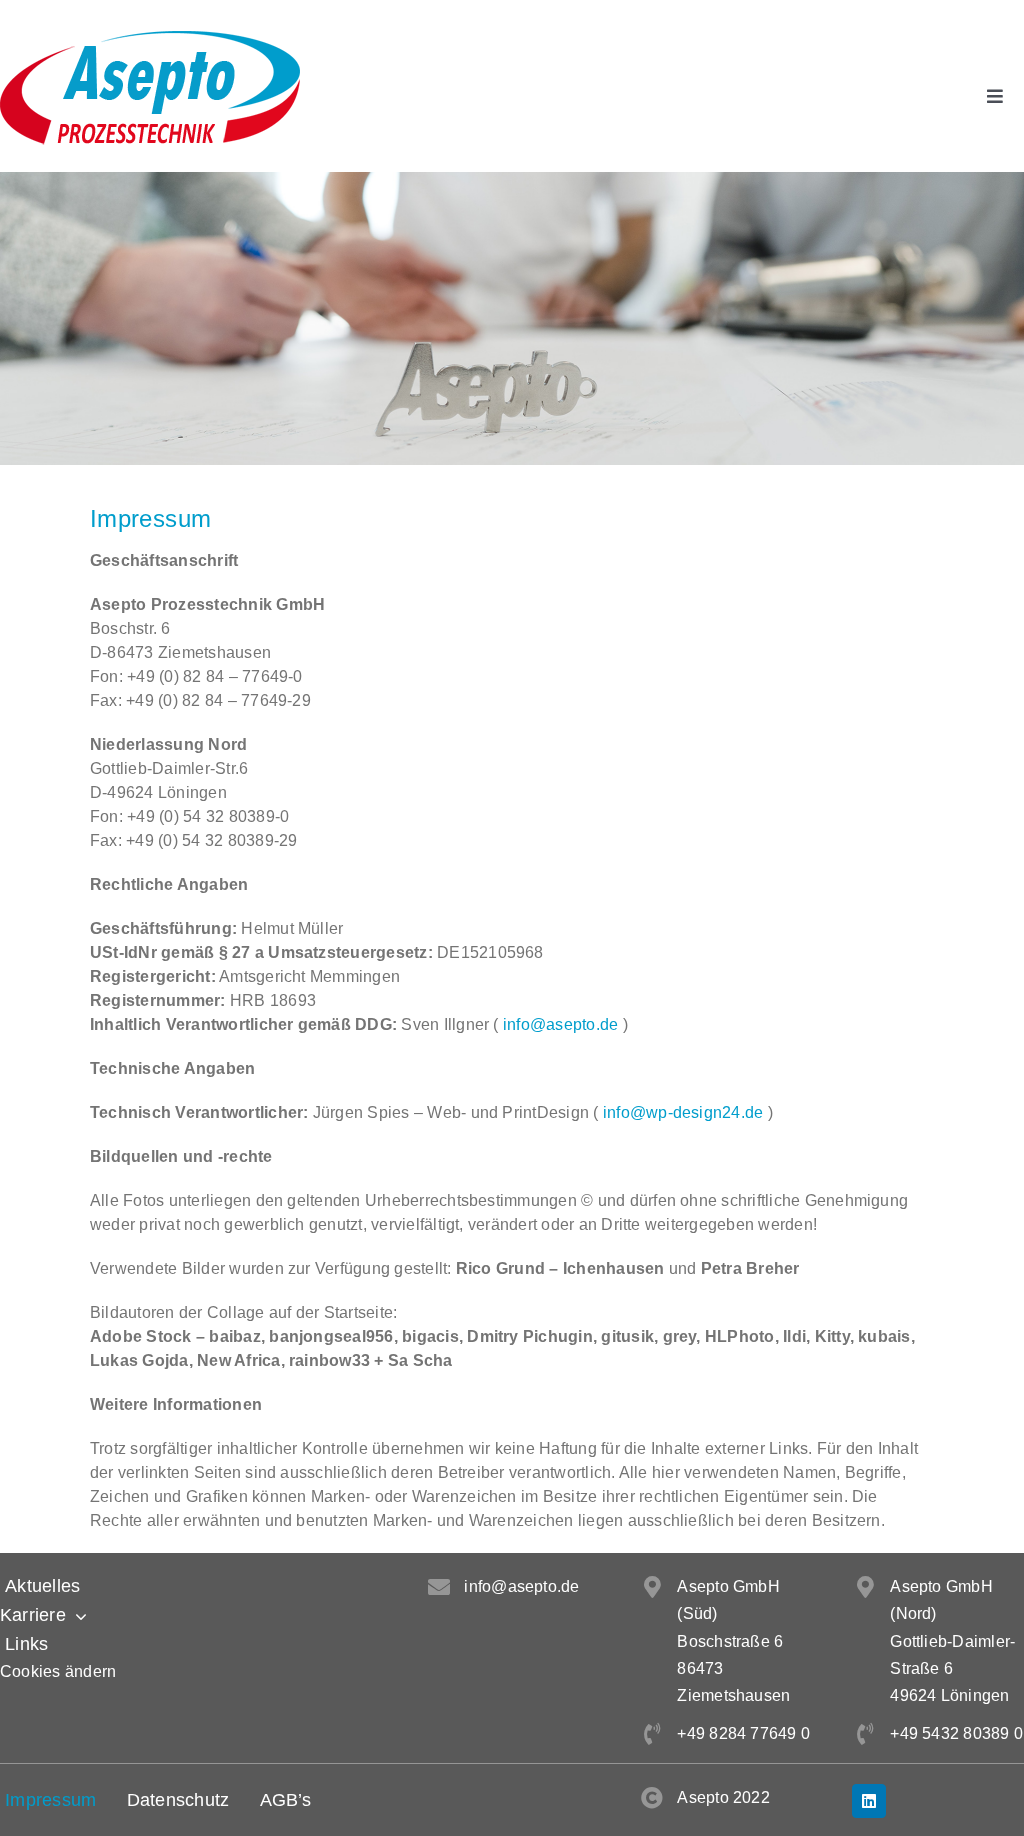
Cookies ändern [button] (58, 1671)
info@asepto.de (560, 1024)
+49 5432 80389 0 (956, 1733)
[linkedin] (869, 1801)
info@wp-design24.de (683, 1112)
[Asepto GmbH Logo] (150, 38)
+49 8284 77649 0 (743, 1733)
